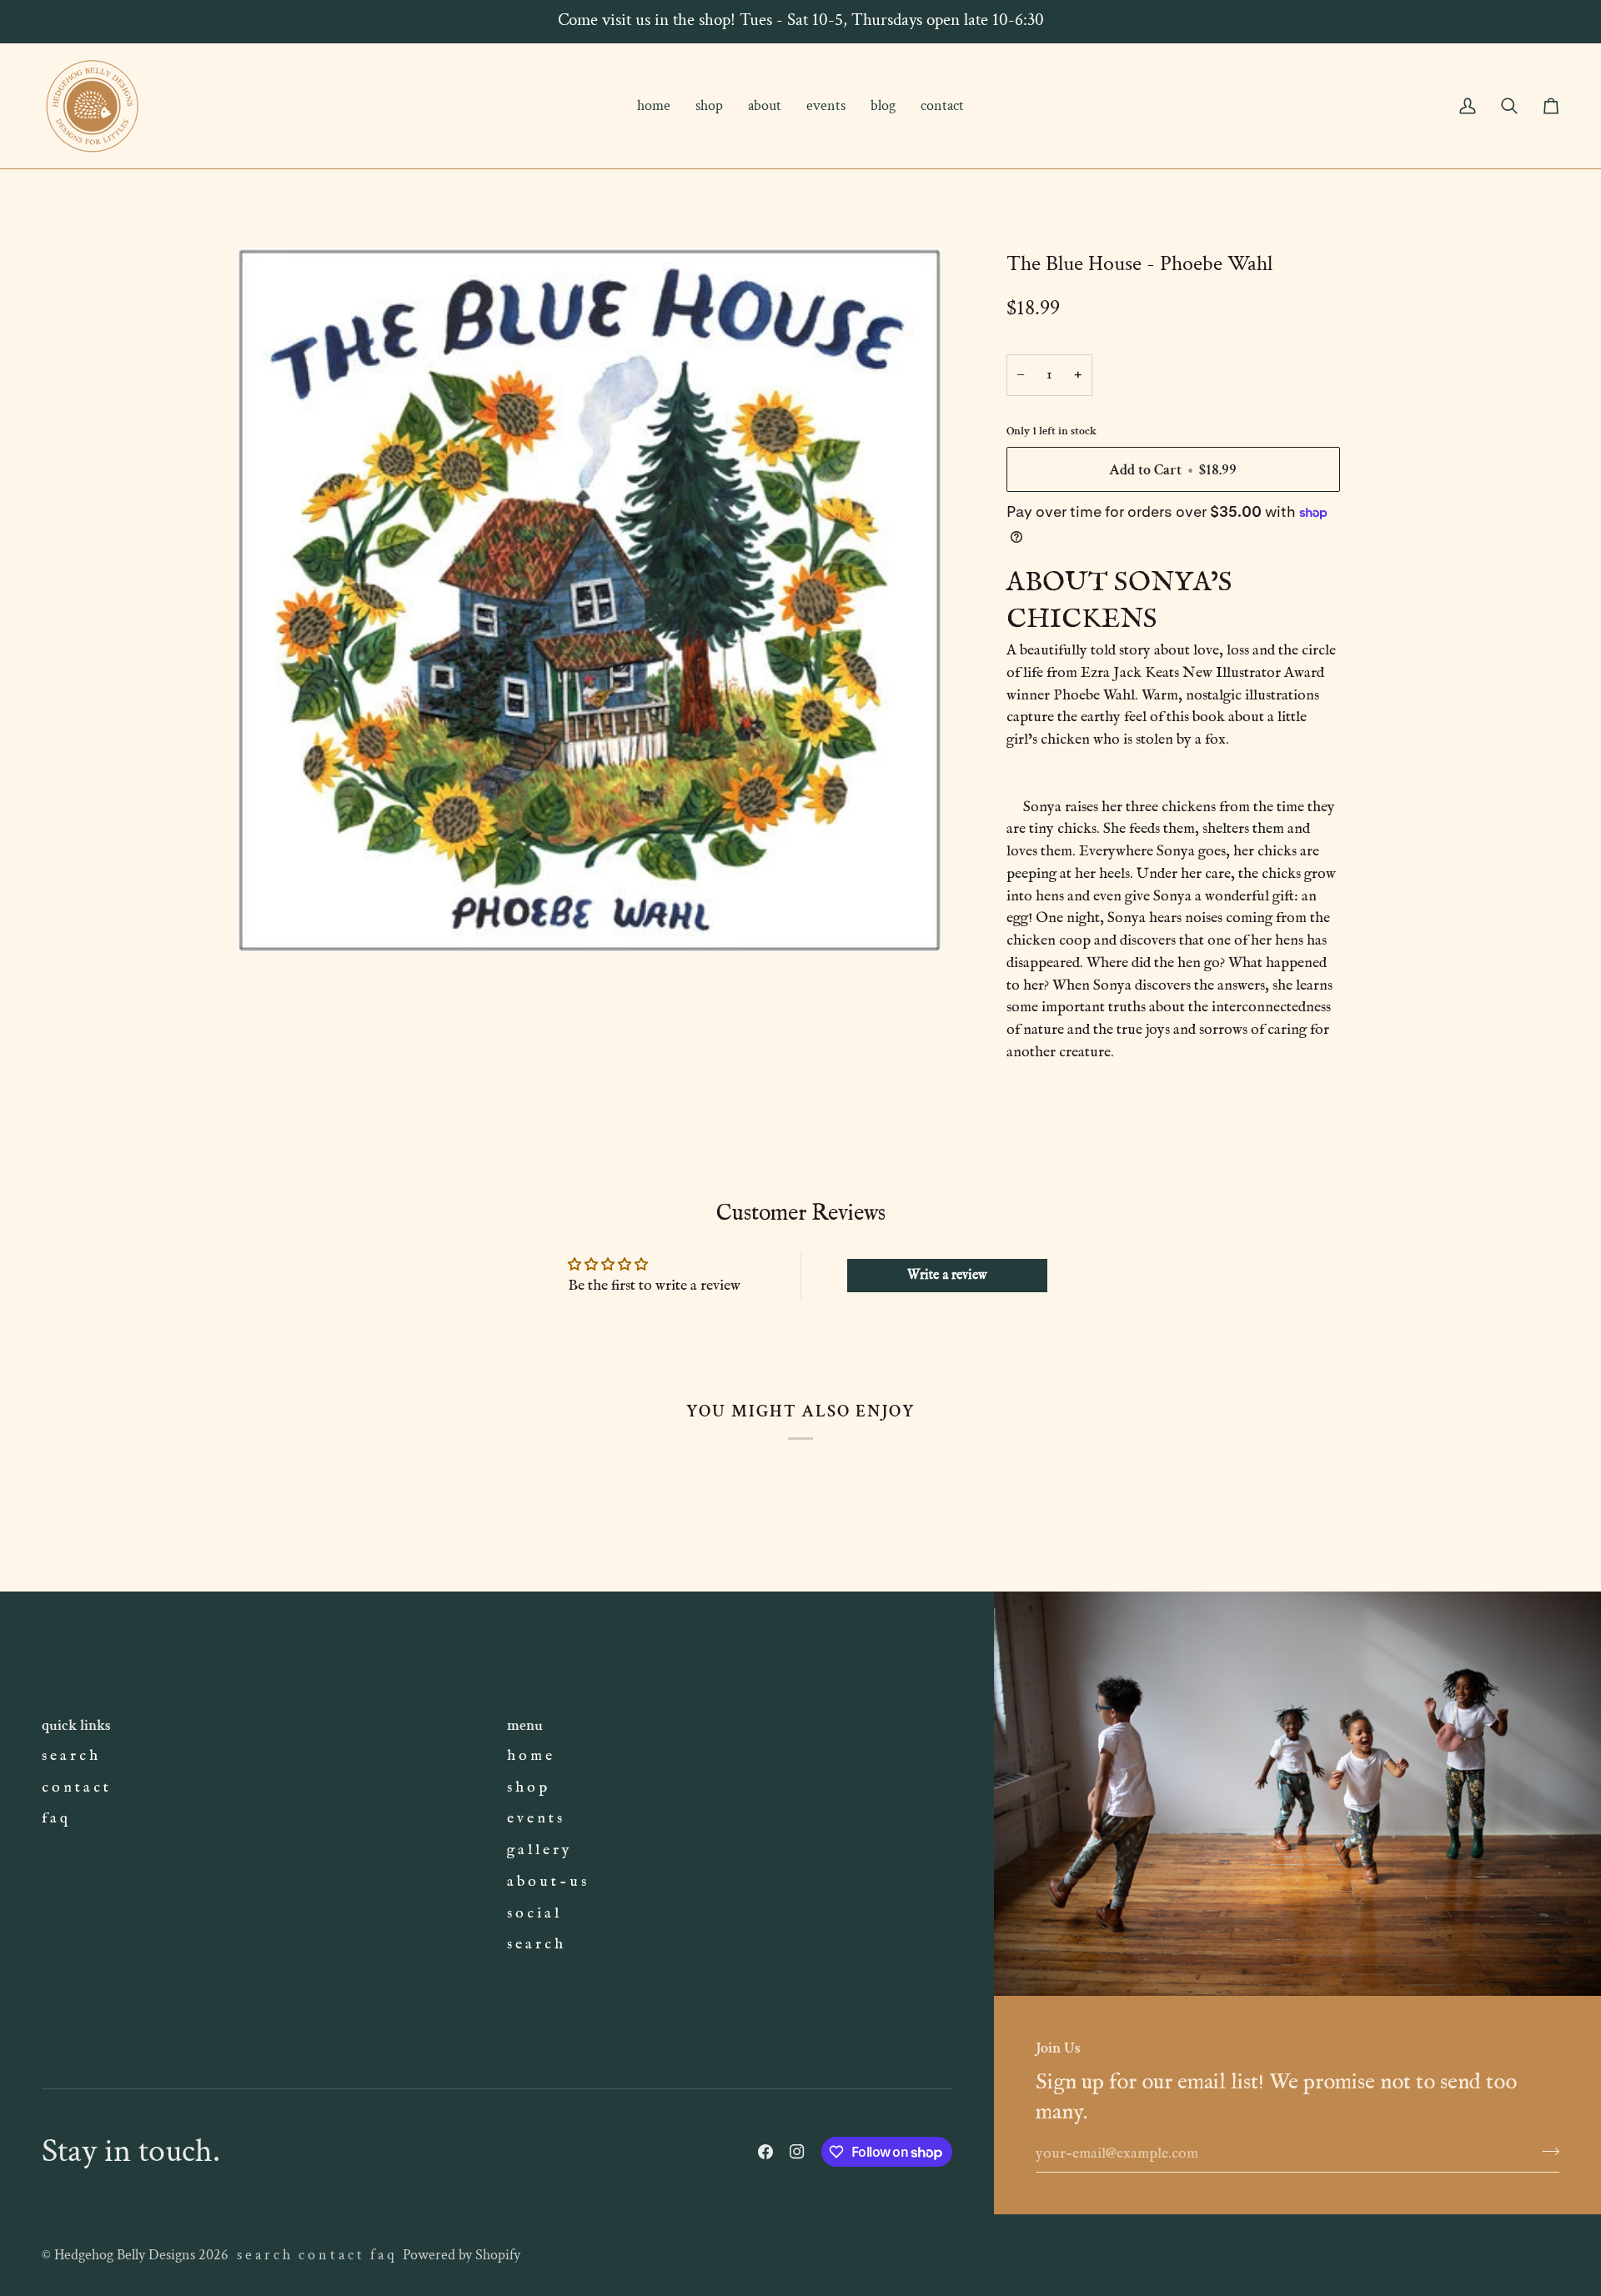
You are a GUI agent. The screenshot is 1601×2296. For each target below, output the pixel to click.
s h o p (527, 1787)
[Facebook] (765, 2152)
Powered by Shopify (462, 2255)
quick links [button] (76, 1725)
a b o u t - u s (547, 1882)
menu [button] (525, 1725)
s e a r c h (70, 1756)
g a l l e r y (538, 1850)
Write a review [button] (947, 1276)
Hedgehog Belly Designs (125, 2255)
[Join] (1546, 2151)
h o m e (529, 1756)
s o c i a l (533, 1913)
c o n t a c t (75, 1787)
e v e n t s (535, 1818)
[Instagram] (797, 2152)
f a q (55, 1818)
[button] (709, 106)
